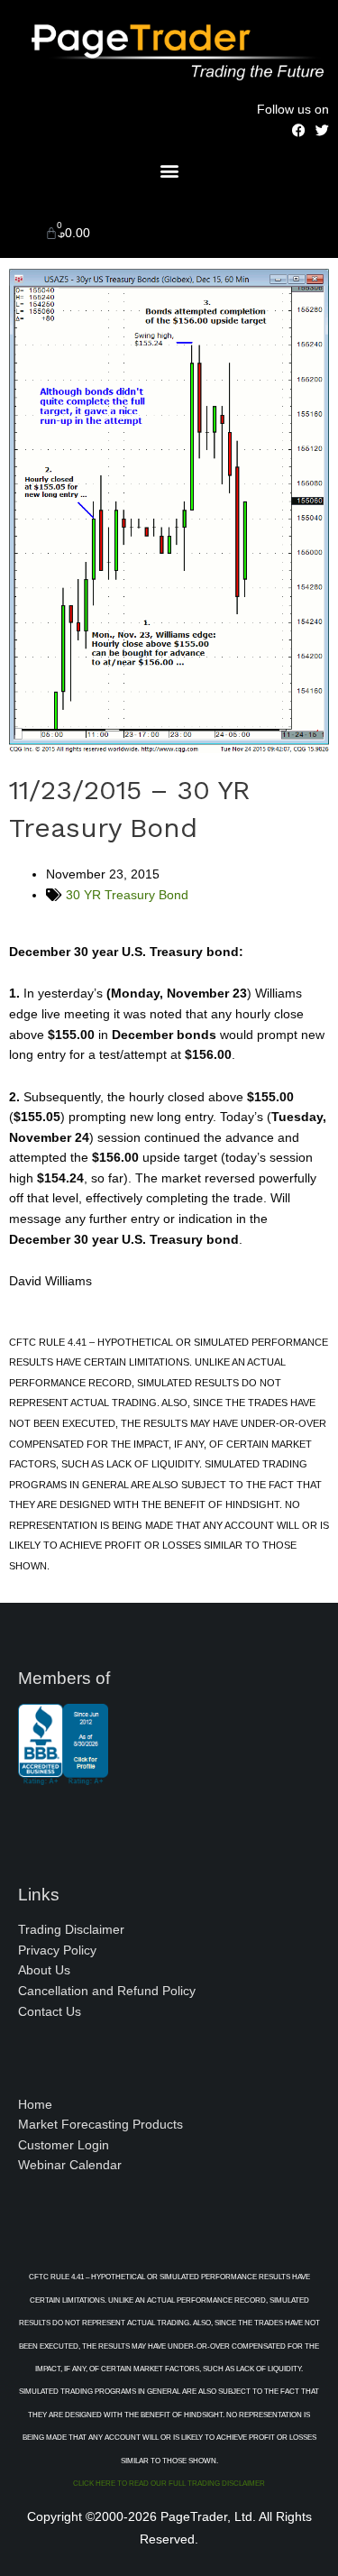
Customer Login (64, 2145)
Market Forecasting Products (100, 2125)
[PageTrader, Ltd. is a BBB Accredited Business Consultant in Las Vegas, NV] (63, 1776)
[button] (169, 170)
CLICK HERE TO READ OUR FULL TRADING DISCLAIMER (169, 2484)
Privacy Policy (57, 1950)
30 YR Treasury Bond (127, 895)
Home (35, 2105)
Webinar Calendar (70, 2165)
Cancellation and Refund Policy (107, 1991)
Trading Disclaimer (71, 1930)
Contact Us (50, 2012)
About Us (44, 1970)
